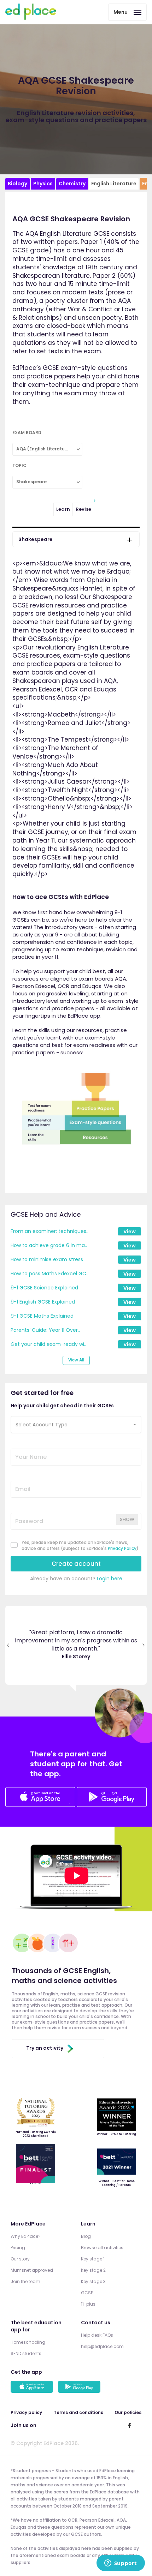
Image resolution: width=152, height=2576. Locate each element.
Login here (110, 1578)
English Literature (114, 184)
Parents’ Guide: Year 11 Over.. (45, 1330)
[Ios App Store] (40, 1798)
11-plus (88, 2304)
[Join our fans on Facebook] (129, 2425)
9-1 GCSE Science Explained (44, 1288)
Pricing (18, 2248)
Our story (20, 2259)
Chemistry (72, 184)
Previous (8, 1645)
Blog (86, 2236)
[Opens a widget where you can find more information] (121, 2564)
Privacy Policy (122, 1548)
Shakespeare (36, 539)
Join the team (25, 2281)
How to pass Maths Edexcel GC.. (49, 1274)
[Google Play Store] (112, 1805)
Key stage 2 (93, 2270)
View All (76, 1360)
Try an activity (45, 2048)
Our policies (128, 2412)
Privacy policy (26, 2412)
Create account (76, 1564)
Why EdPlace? (26, 2236)
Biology (17, 184)
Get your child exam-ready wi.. (48, 1344)
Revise (83, 509)
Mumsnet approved (32, 2270)
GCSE (87, 2293)
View (130, 1232)
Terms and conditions (78, 2412)
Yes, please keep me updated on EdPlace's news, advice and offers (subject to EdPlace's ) (80, 1545)
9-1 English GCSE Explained (43, 1302)
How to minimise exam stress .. (49, 1259)
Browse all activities (102, 2248)
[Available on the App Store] (33, 2388)
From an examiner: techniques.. (49, 1231)
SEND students (26, 2353)
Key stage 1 (93, 2259)
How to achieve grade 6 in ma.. (49, 1245)
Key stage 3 (93, 2281)
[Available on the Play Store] (80, 2388)
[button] (76, 1425)
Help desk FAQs (97, 2335)
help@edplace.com (102, 2346)
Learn (63, 509)
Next (144, 1645)
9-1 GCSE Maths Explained (42, 1316)
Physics (43, 184)
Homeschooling (28, 2342)
